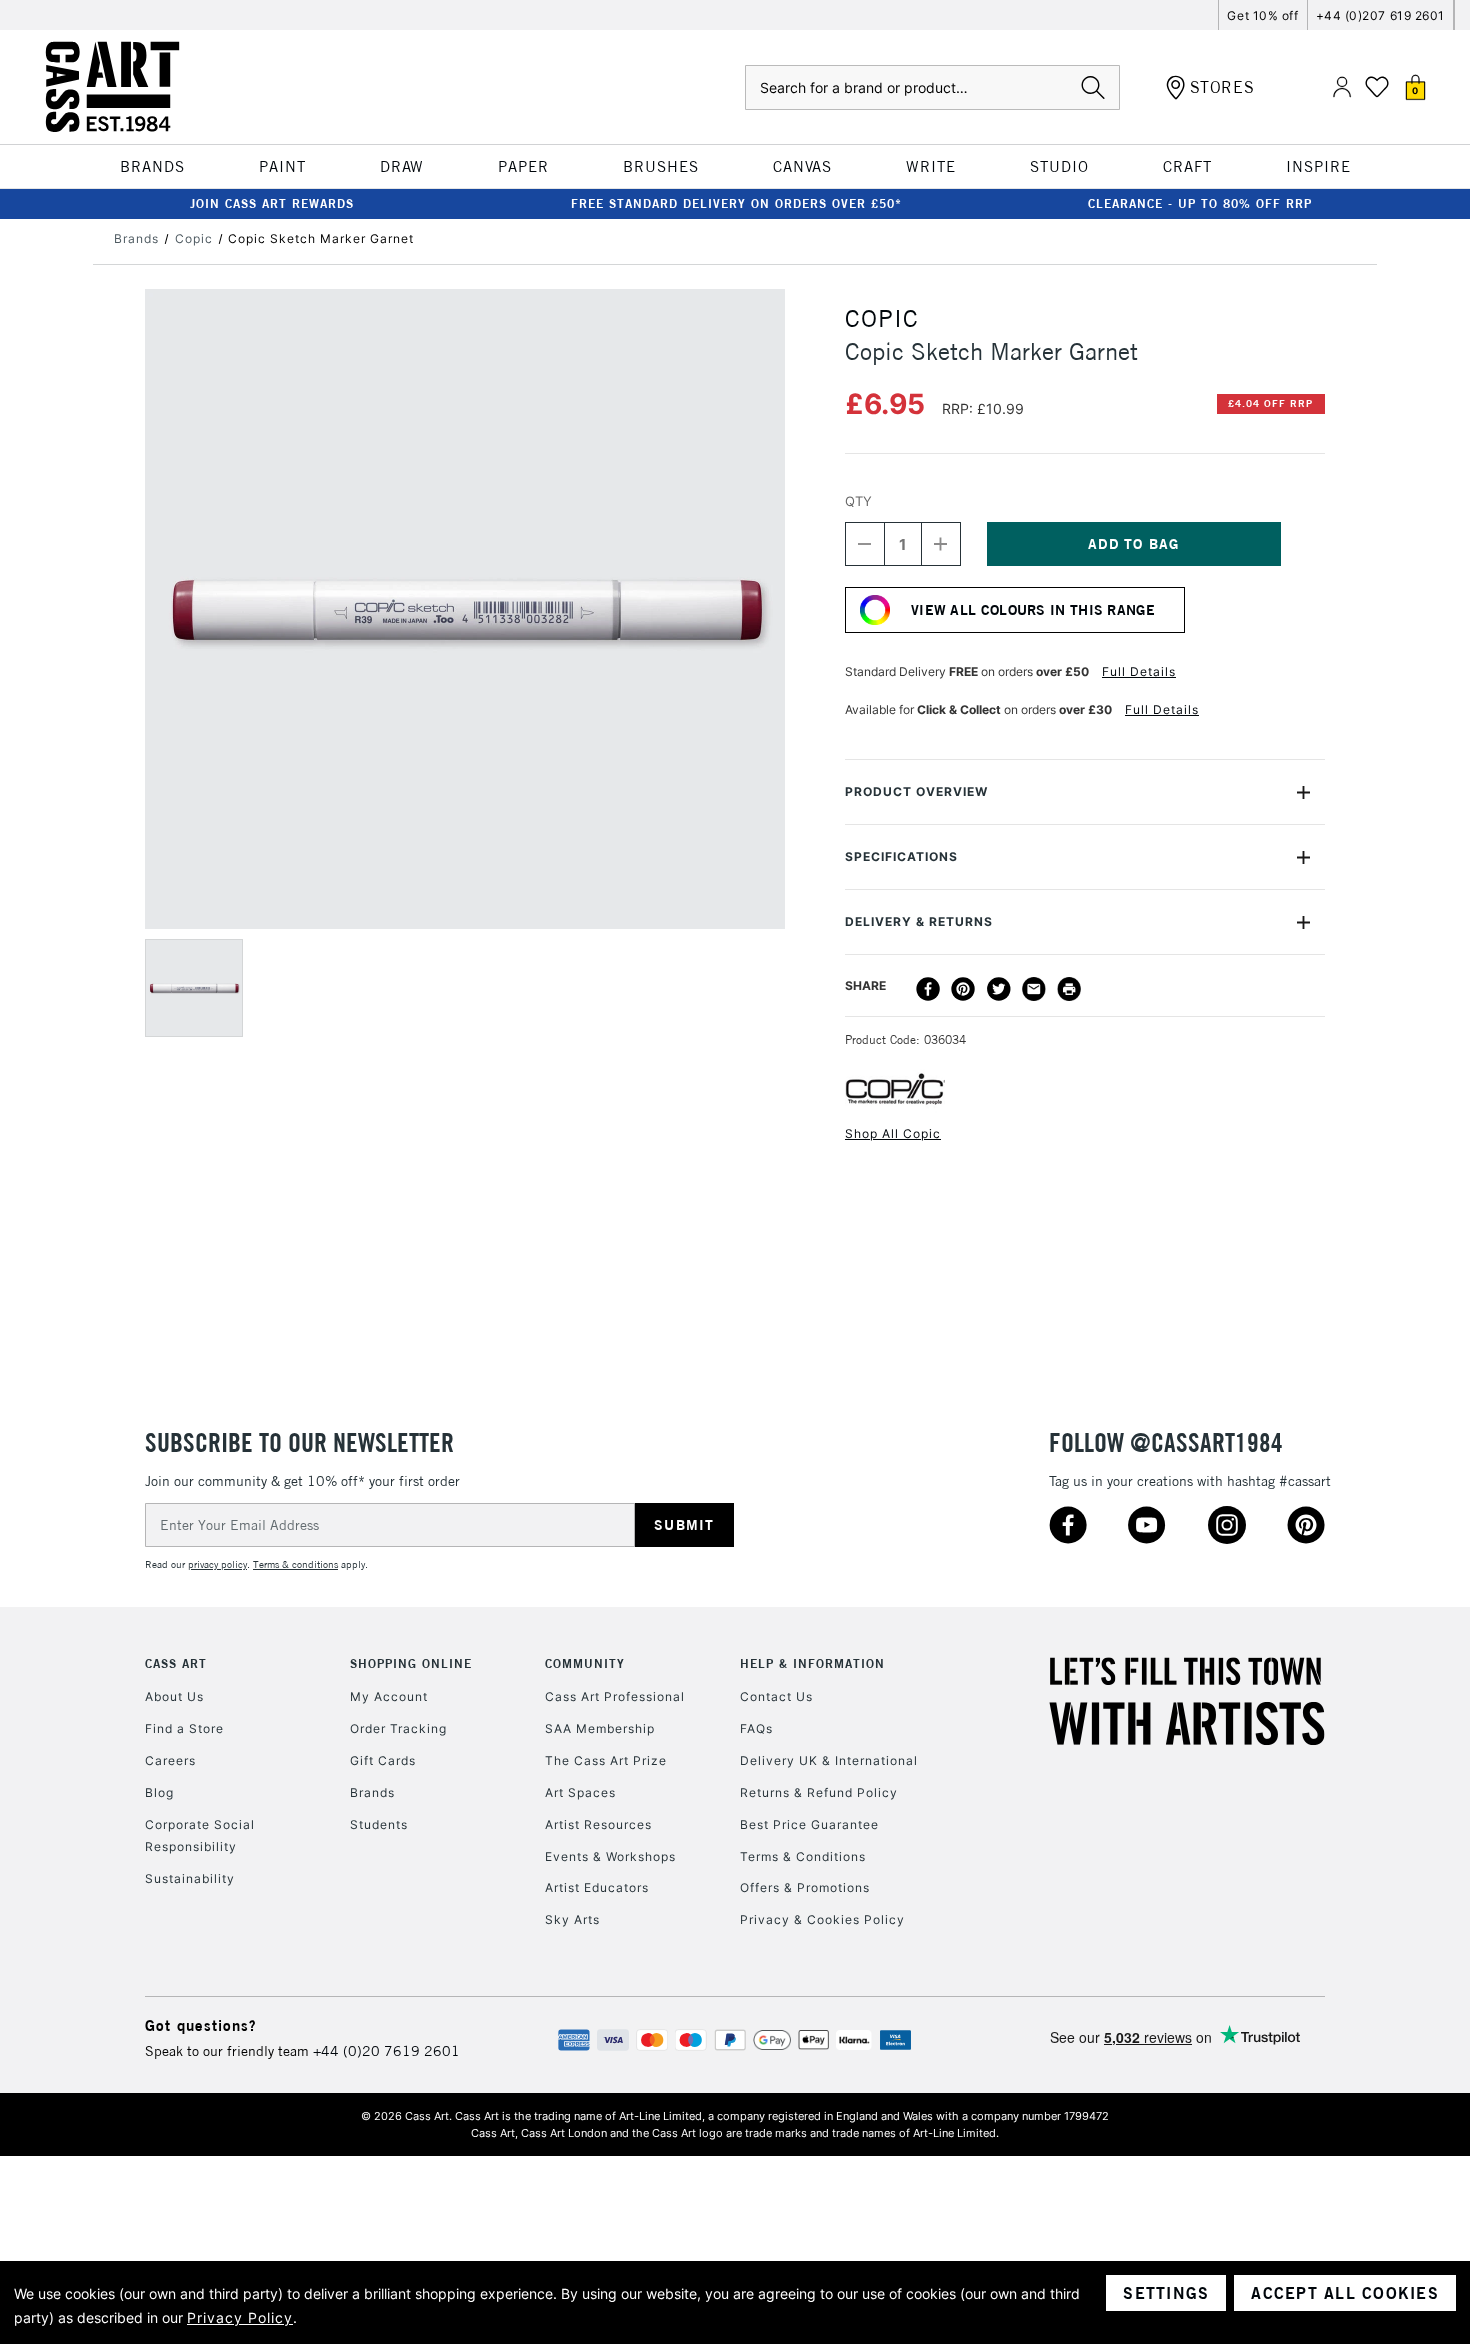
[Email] (1034, 989)
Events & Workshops (610, 1856)
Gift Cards (383, 1760)
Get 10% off (1262, 15)
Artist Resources (598, 1824)
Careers (170, 1760)
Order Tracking (398, 1728)
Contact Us (776, 1696)
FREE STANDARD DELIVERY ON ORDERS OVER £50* (736, 203)
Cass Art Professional (615, 1696)
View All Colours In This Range (1033, 610)
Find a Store (184, 1728)
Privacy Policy (240, 2317)
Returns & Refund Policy (819, 1792)
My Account (389, 1696)
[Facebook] (928, 989)
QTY (858, 501)
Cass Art (176, 1663)
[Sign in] (1342, 87)
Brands (372, 1792)
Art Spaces (580, 1792)
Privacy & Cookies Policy (822, 1919)
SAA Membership (600, 1728)
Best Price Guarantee (809, 1824)
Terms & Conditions (803, 1856)
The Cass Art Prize (606, 1760)
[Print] (1069, 989)
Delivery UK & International (829, 1760)
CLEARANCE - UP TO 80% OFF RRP (1200, 203)
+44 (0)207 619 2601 (1380, 15)
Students (379, 1824)
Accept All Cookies (1345, 2293)
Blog (159, 1792)
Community (585, 1663)
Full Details (1139, 671)
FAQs (756, 1728)
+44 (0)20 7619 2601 (386, 2051)
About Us (174, 1696)
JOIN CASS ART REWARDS (272, 203)
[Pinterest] (963, 989)
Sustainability (190, 1878)
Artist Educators (597, 1887)
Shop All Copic (893, 1133)
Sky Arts (572, 1919)
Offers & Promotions (805, 1887)
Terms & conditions (295, 1564)
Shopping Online (411, 1663)
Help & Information (812, 1663)
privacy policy (217, 1564)
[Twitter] (999, 989)
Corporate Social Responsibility (200, 1835)
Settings (1166, 2293)
